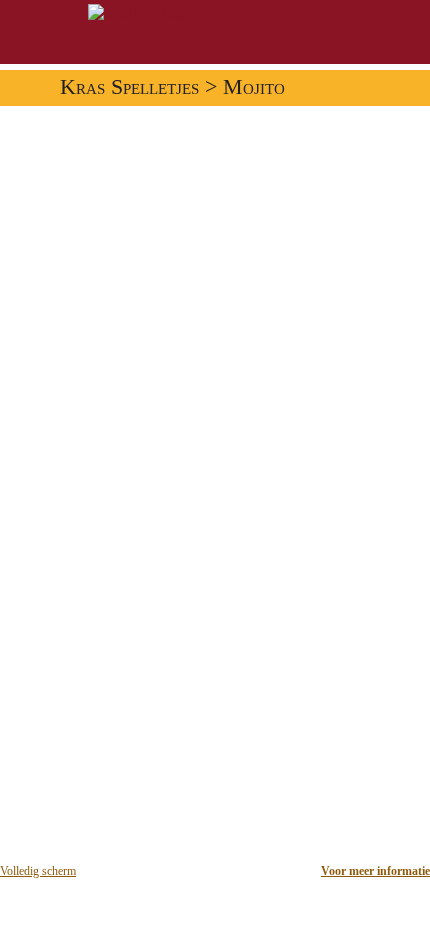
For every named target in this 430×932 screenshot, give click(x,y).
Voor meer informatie (375, 871)
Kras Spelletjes (129, 87)
